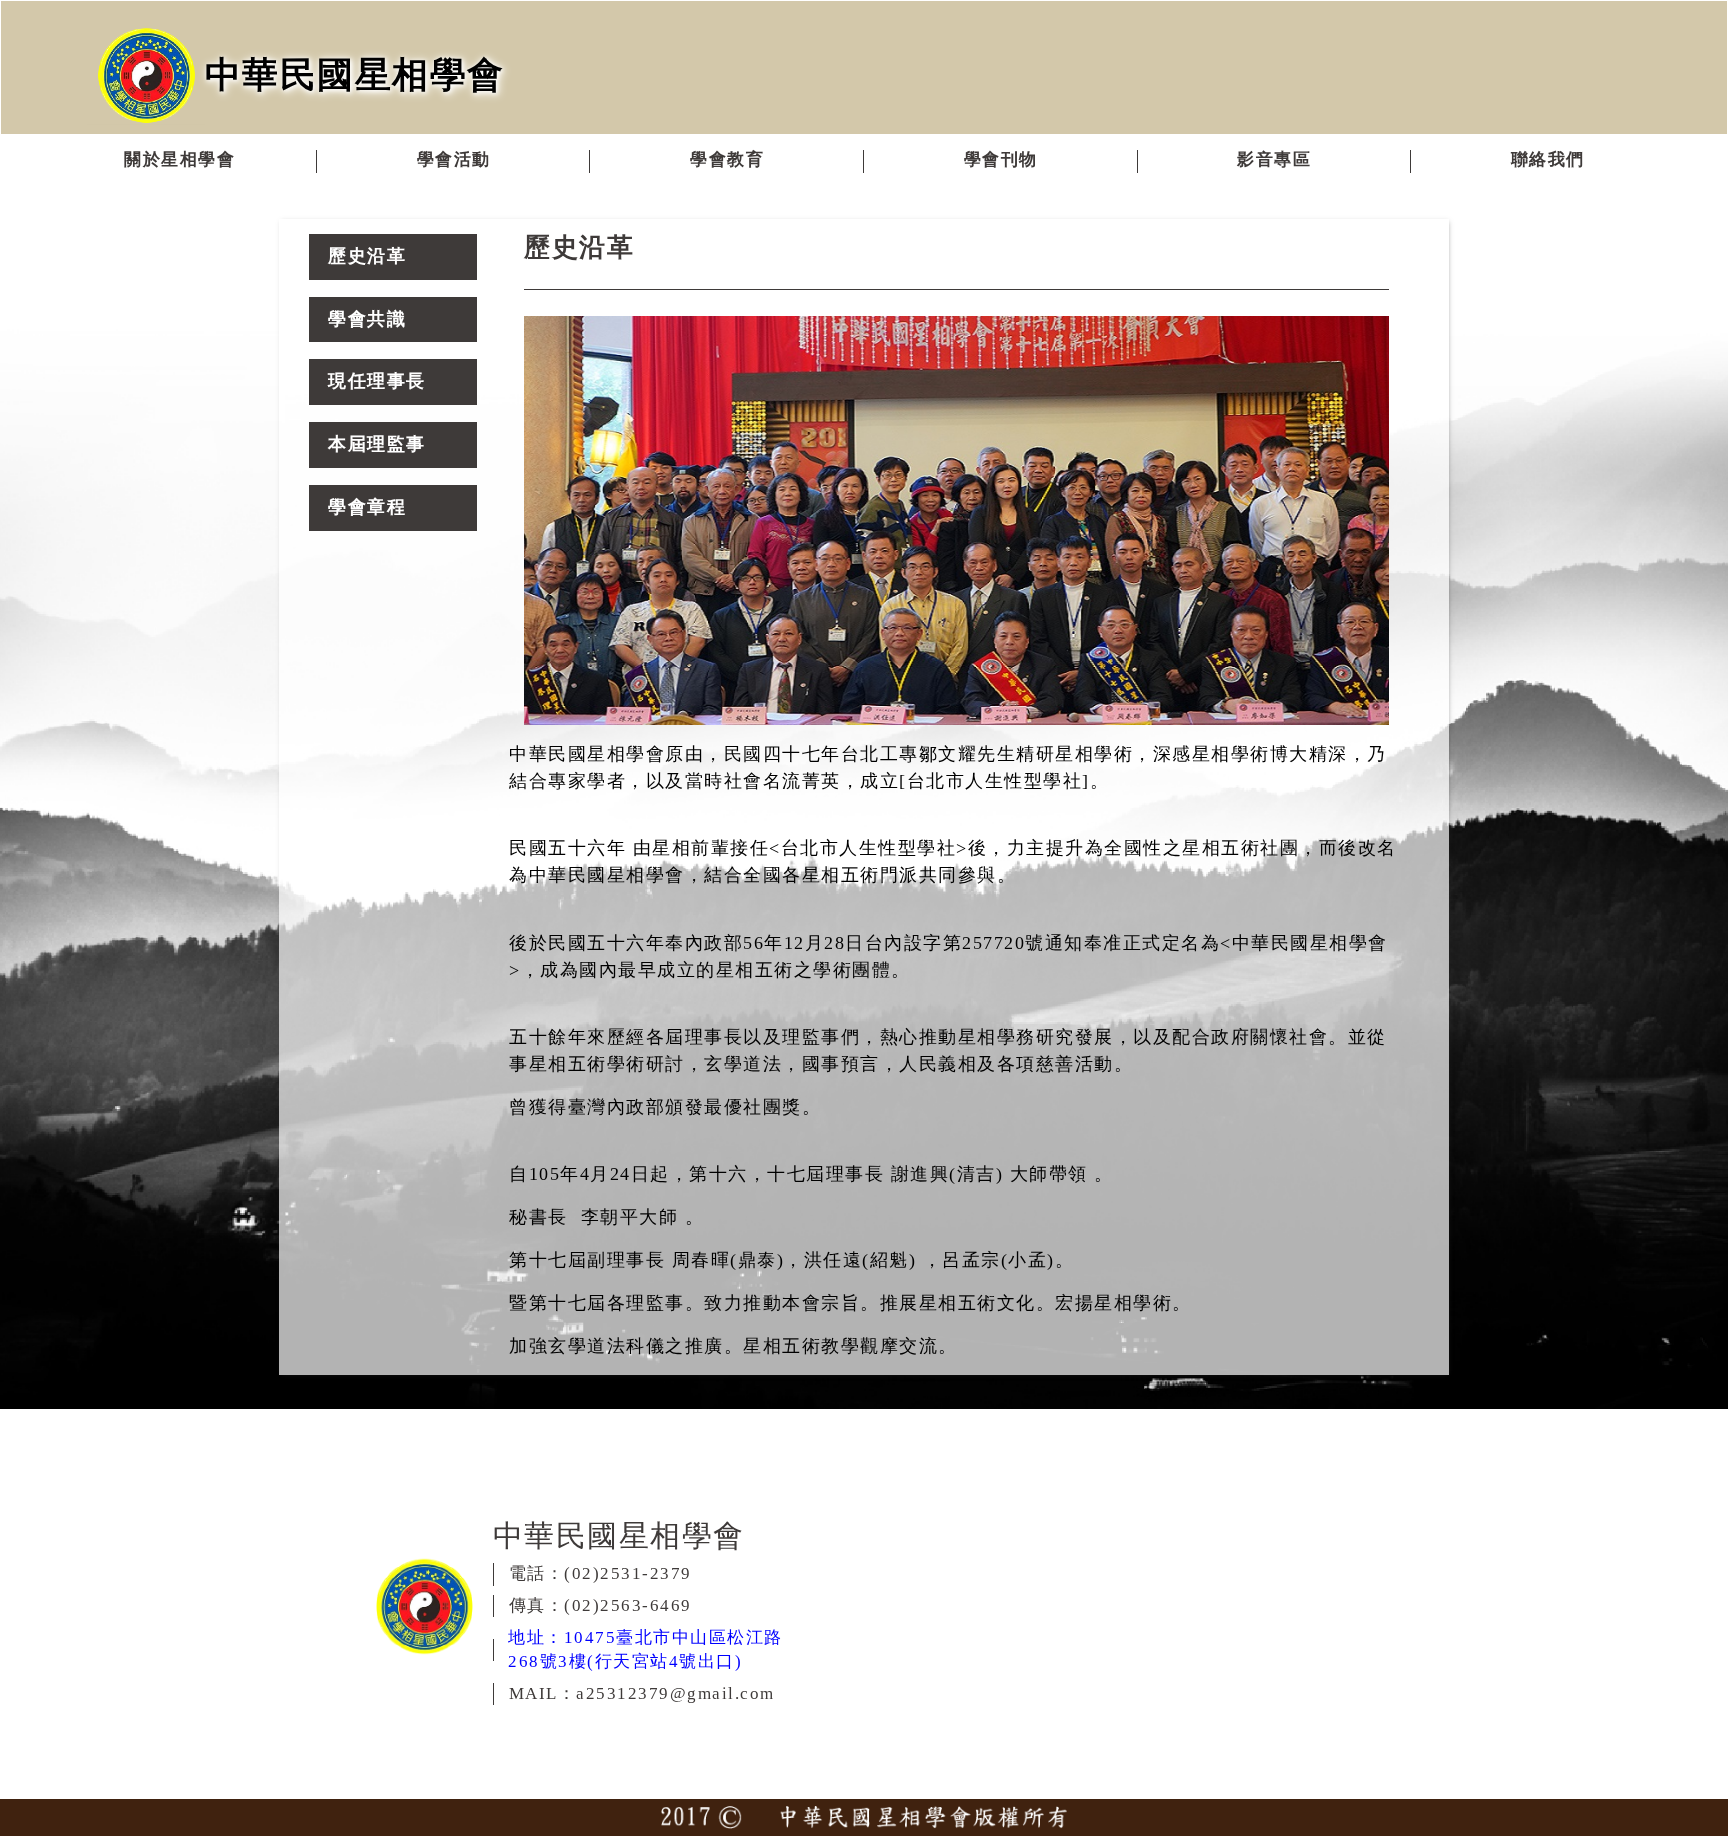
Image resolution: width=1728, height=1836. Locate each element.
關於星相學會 (179, 159)
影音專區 (1274, 159)
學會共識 (367, 319)
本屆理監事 (377, 444)
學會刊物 (1001, 159)
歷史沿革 (367, 256)
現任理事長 (377, 381)
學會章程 (367, 507)
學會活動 (454, 159)
